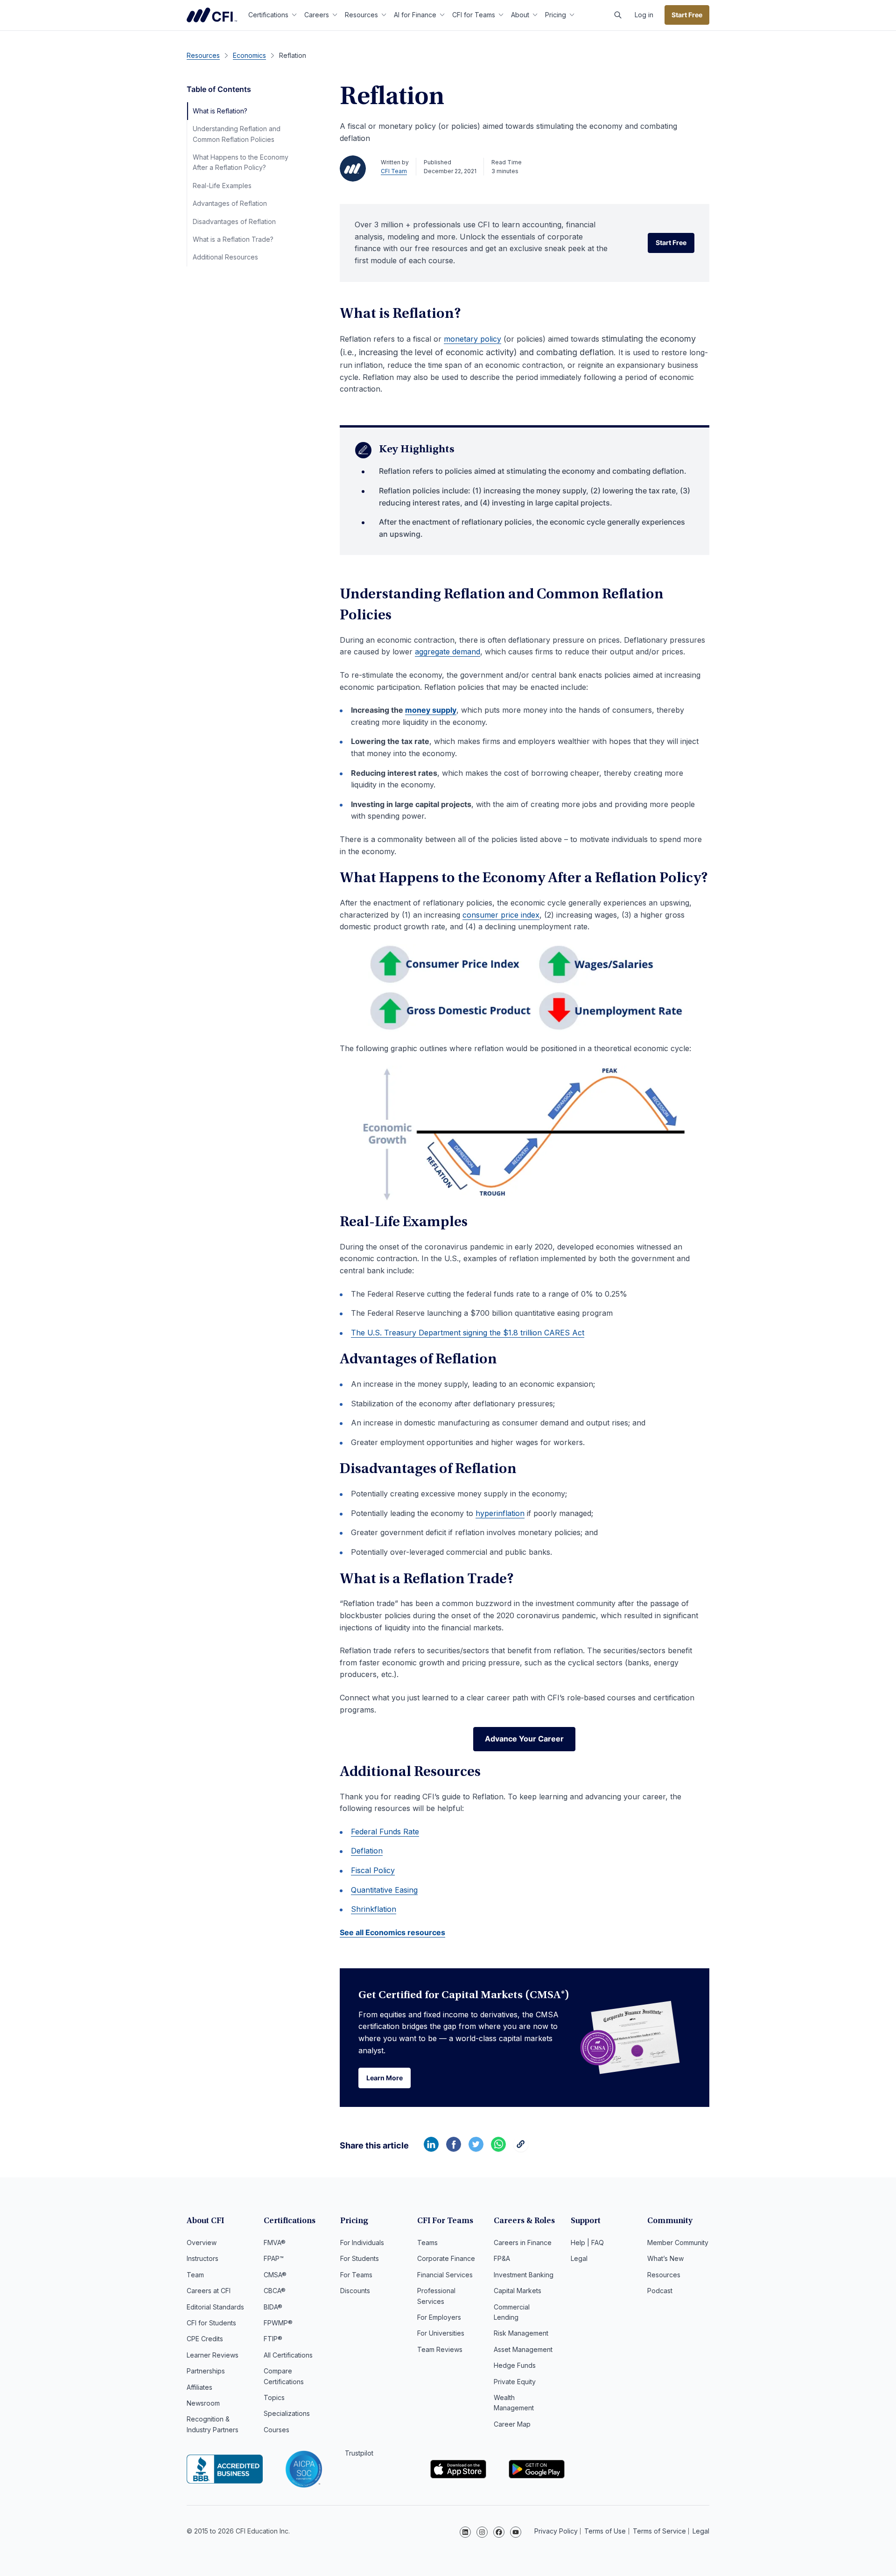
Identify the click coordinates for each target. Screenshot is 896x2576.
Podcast (660, 2291)
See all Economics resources (392, 1932)
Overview (202, 2243)
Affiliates (199, 2387)
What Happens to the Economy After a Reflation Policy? (241, 162)
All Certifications (288, 2355)
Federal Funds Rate (385, 1832)
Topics (274, 2397)
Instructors (203, 2258)
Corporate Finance (446, 2258)
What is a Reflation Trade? (233, 239)
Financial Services (445, 2275)
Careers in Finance (523, 2243)
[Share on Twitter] (476, 2149)
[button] (618, 15)
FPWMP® (278, 2323)
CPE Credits (205, 2339)
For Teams (356, 2275)
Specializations (287, 2413)
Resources (361, 15)
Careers (317, 15)
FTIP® (273, 2339)
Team (195, 2275)
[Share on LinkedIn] (431, 2149)
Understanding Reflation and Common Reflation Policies (237, 134)
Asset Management (523, 2349)
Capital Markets (518, 2291)
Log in (644, 15)
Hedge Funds (515, 2365)
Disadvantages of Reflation (234, 221)
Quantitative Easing (384, 1890)
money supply (431, 710)
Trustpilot (359, 2453)
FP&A (502, 2258)
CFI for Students (211, 2323)
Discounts (355, 2291)
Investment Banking (524, 2275)
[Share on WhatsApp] (498, 2149)
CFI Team (394, 171)
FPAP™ (274, 2258)
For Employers (439, 2317)
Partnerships (206, 2371)
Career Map (512, 2424)
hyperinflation (500, 1513)
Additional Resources (225, 257)
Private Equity (515, 2382)
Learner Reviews (213, 2355)
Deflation (367, 1851)
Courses (276, 2430)
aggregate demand (448, 652)
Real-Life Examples (222, 186)
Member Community (678, 2243)
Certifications (268, 15)
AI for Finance (415, 15)
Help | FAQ (587, 2243)
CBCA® (275, 2291)
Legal (579, 2258)
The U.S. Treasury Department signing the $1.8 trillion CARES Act (468, 1333)
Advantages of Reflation (230, 203)
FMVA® (275, 2243)
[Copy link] (521, 2149)
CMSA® (275, 2275)
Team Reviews (440, 2349)
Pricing (556, 15)
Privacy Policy (556, 2531)
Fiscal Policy (373, 1870)
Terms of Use (605, 2531)
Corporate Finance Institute (212, 15)
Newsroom (203, 2403)
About (520, 15)
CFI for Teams (474, 15)
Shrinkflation (374, 1909)
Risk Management (521, 2333)
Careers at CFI (209, 2291)
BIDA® (273, 2307)
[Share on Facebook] (454, 2149)
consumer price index (501, 915)
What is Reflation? (220, 111)
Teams (427, 2243)
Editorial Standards (215, 2307)
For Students (360, 2258)
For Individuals (362, 2243)
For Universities (441, 2333)
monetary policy (472, 339)
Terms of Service (659, 2531)
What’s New (665, 2258)
